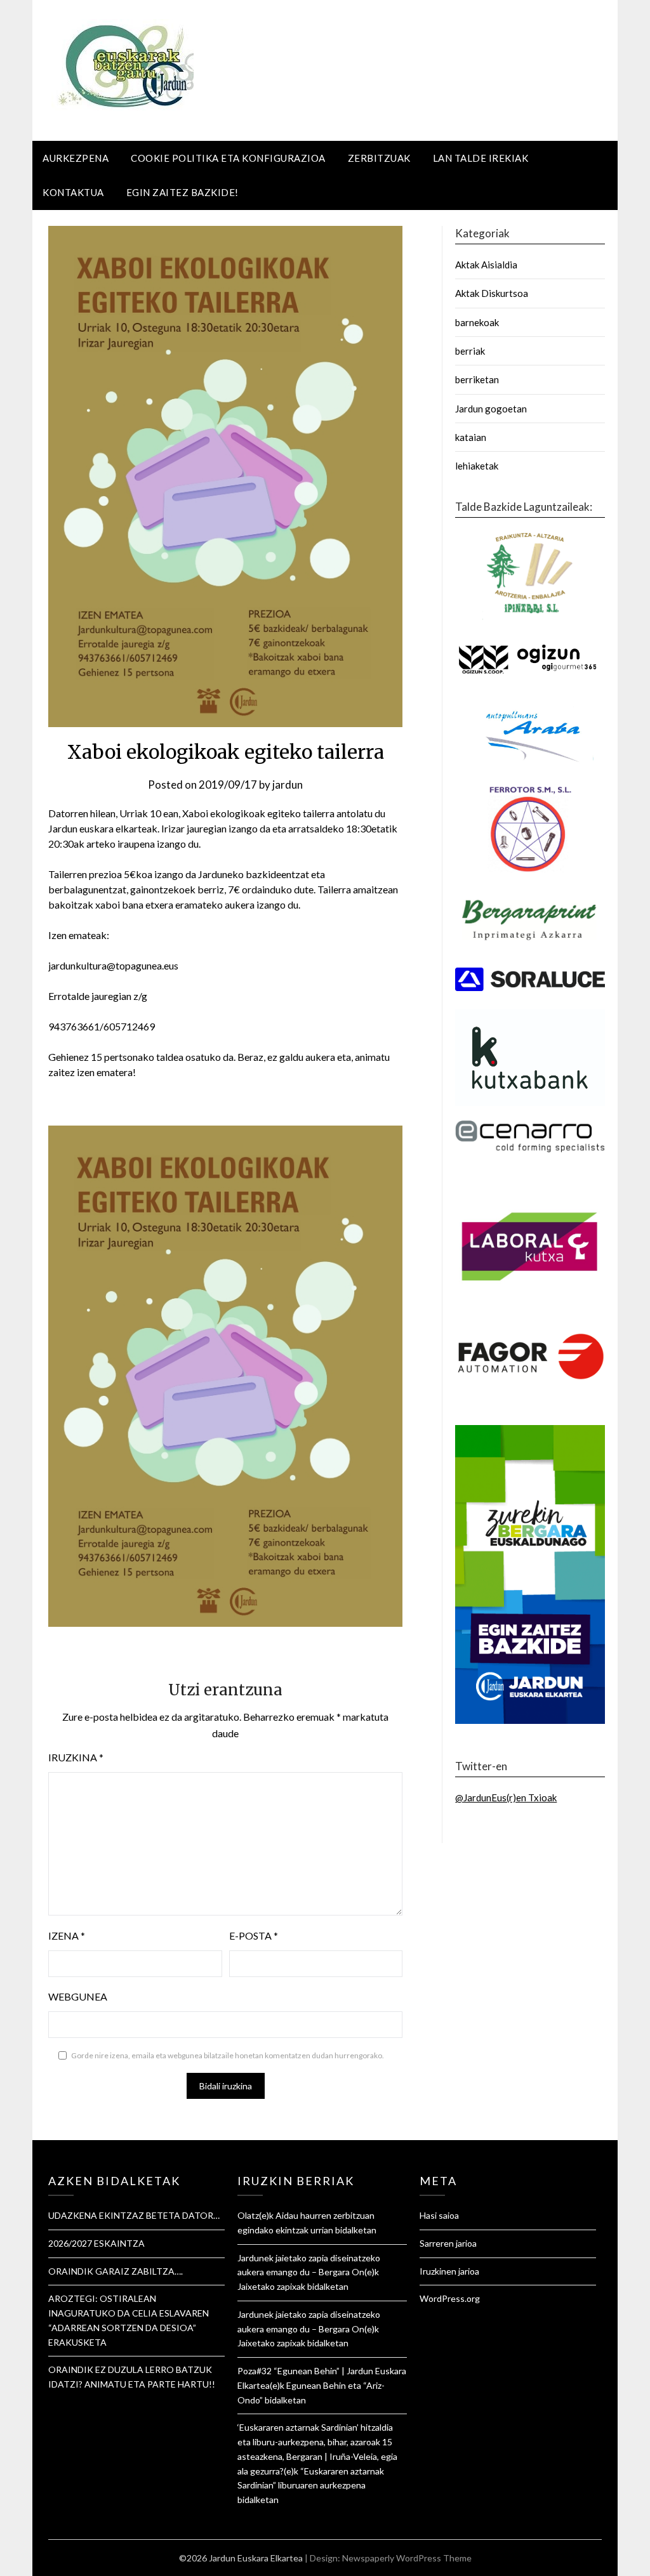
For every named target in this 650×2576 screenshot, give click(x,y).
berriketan (477, 379)
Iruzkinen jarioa (449, 2271)
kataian (471, 437)
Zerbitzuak (379, 158)
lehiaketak (477, 466)
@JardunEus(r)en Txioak (506, 1797)
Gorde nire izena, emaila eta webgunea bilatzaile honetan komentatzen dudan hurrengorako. (228, 2055)
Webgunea (78, 1996)
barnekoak (477, 322)
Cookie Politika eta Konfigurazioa (228, 158)
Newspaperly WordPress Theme (407, 2558)
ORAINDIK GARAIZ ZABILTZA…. (116, 2271)
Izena (67, 1935)
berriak (470, 351)
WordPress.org (450, 2298)
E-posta (254, 1935)
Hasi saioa (439, 2215)
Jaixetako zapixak (271, 2286)
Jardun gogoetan (491, 409)
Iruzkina (76, 1757)
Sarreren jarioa (448, 2243)
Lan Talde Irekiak (481, 158)
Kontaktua (73, 192)
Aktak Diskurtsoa (492, 293)
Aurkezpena (76, 158)
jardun (288, 785)
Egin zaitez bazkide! (182, 192)
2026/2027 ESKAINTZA (96, 2243)
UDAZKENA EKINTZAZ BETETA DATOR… (134, 2215)
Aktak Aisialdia (486, 265)
